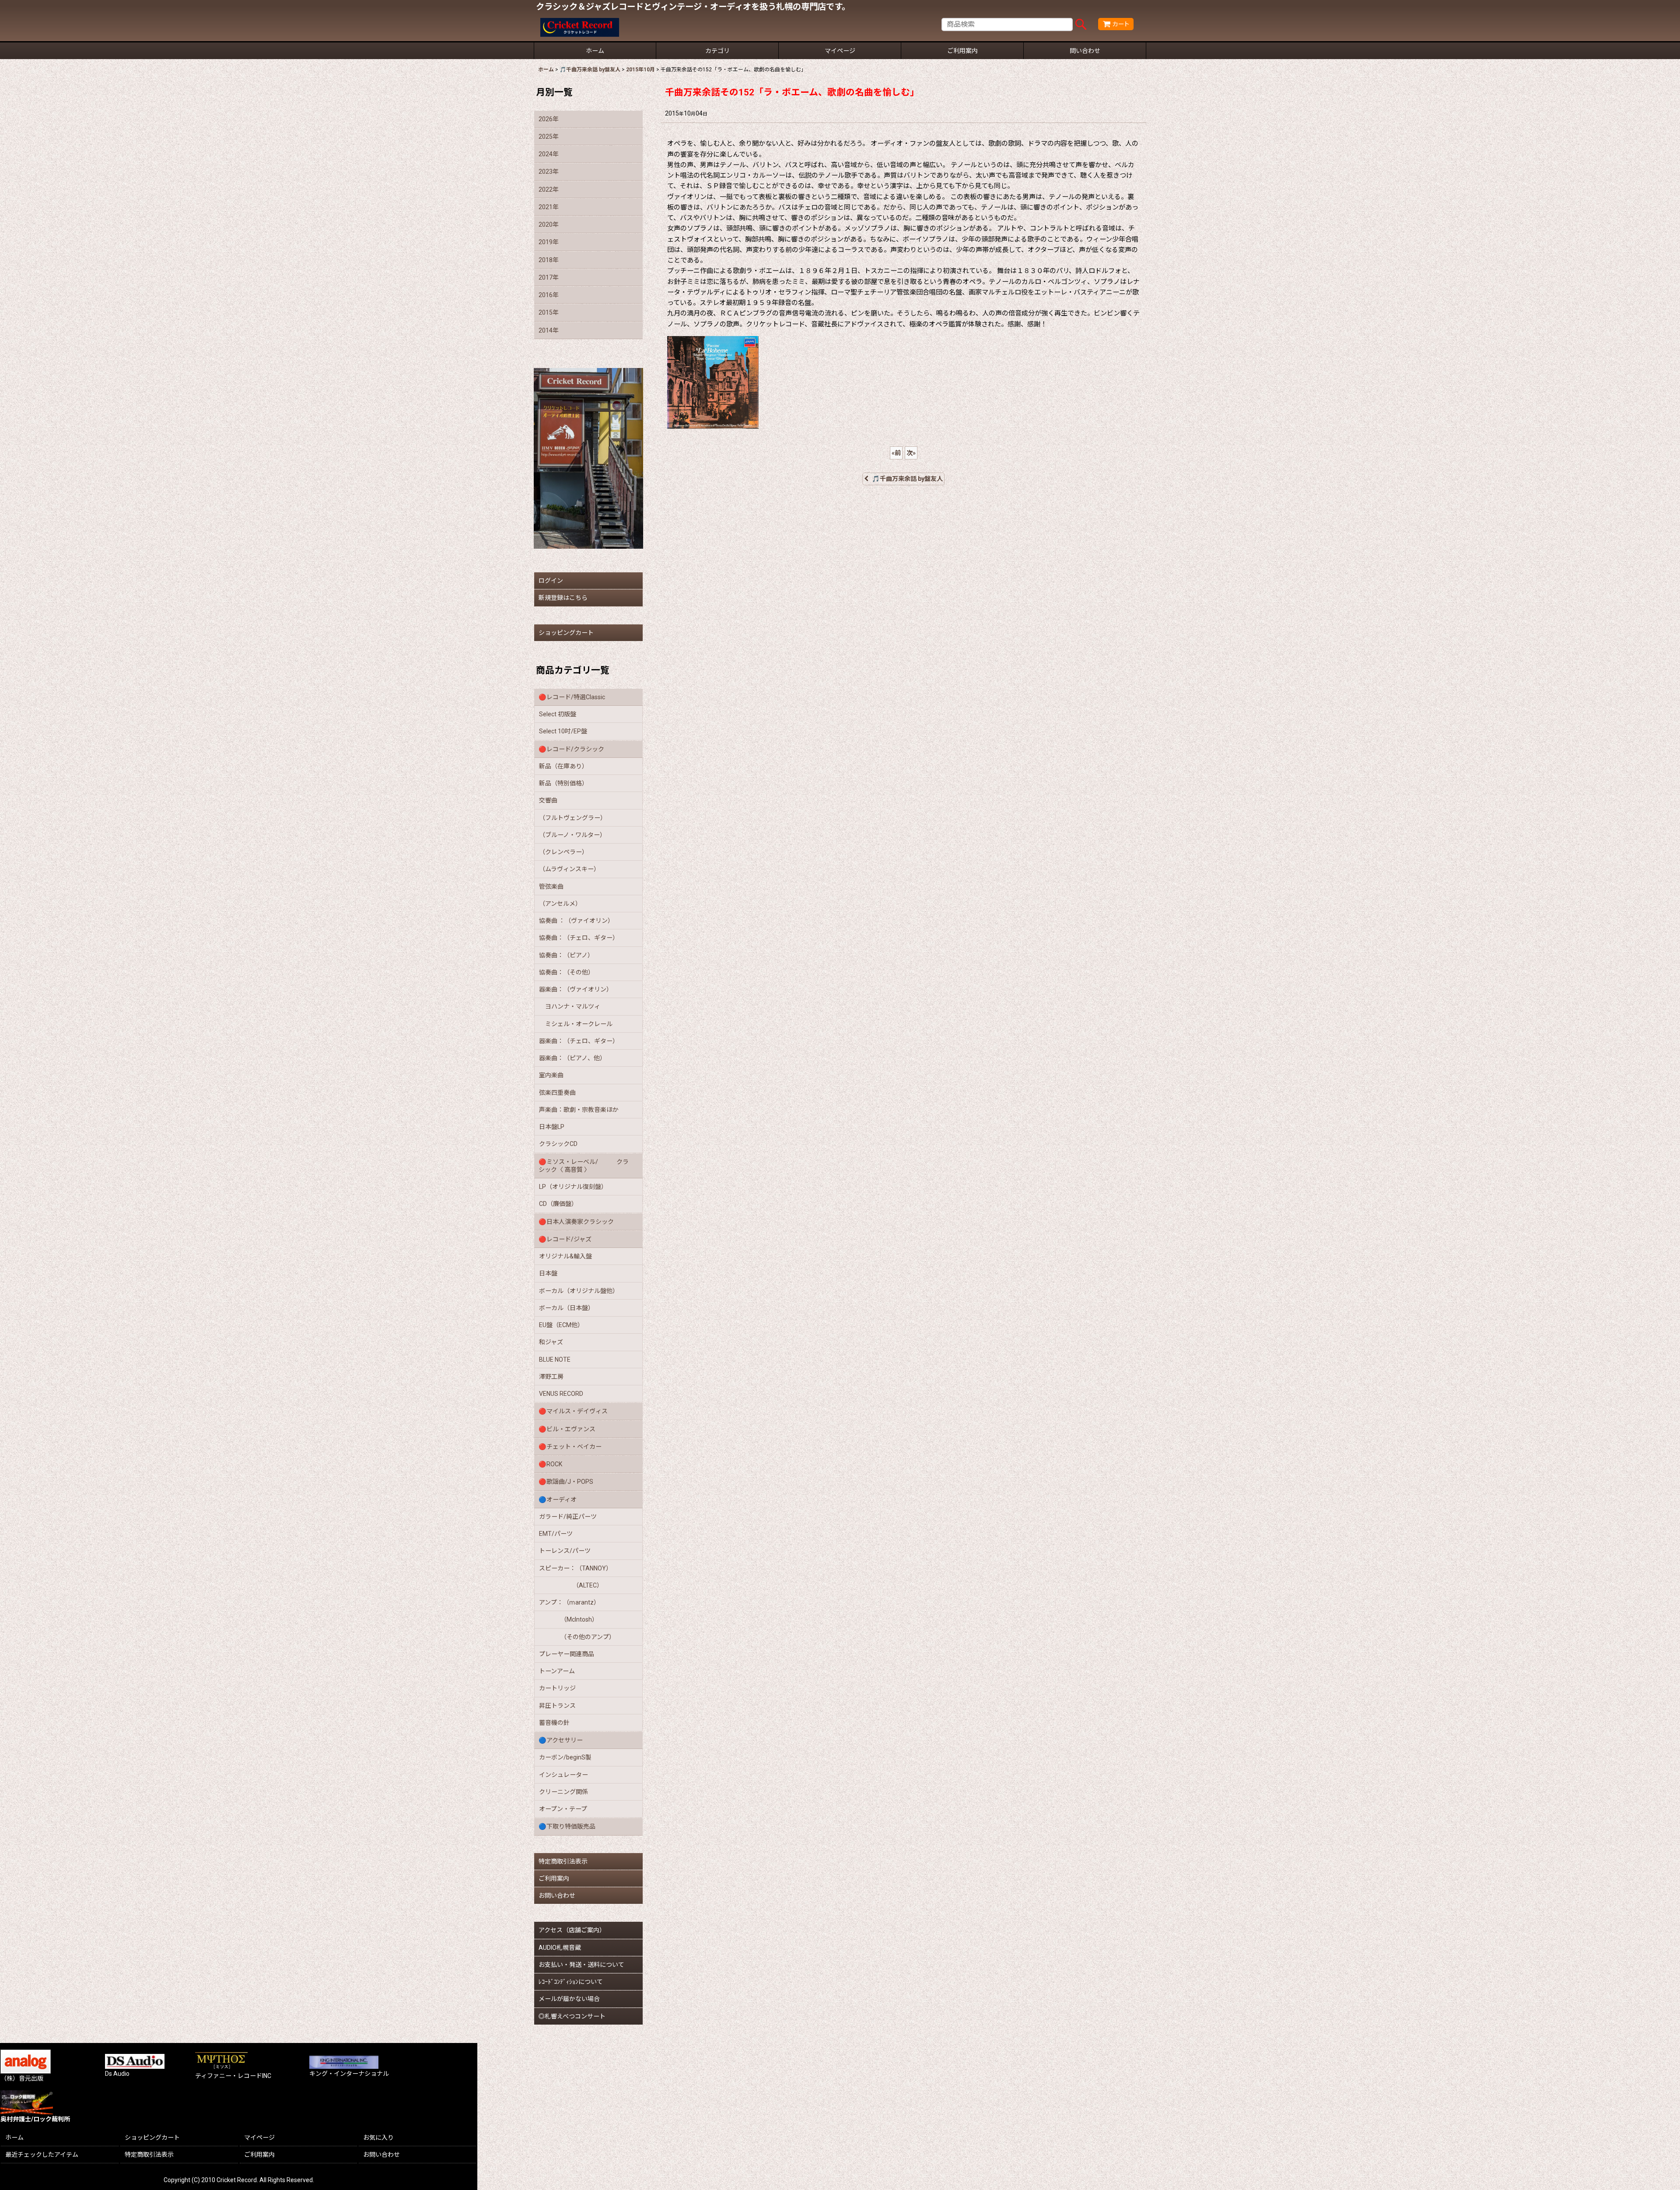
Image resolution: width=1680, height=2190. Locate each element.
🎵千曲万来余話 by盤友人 (907, 479)
